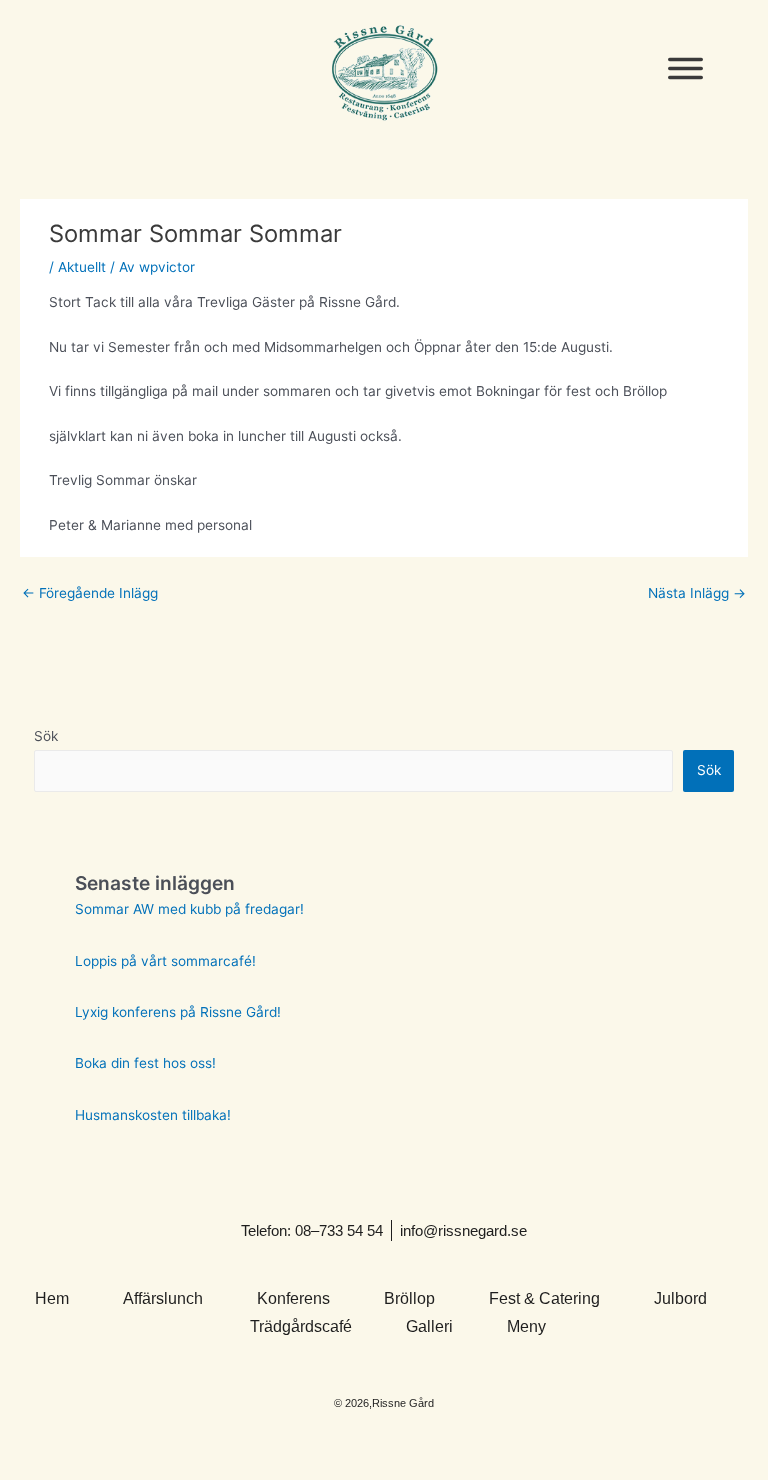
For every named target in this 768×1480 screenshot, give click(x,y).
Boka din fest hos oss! (145, 1063)
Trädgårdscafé (301, 1326)
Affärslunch (163, 1298)
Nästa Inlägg (697, 593)
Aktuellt (82, 267)
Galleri (429, 1326)
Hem (52, 1298)
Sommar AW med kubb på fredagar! (189, 909)
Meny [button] (526, 1326)
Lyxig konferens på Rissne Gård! (178, 1012)
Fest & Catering (544, 1298)
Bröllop (409, 1298)
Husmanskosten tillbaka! (153, 1115)
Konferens (293, 1298)
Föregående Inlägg (90, 593)
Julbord (680, 1298)
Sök (46, 736)
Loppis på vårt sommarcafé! (165, 961)
